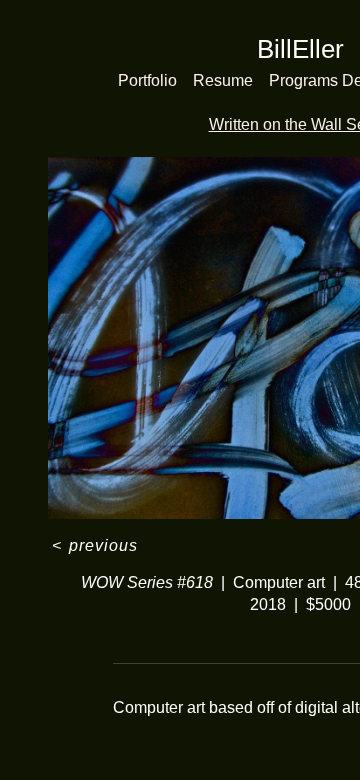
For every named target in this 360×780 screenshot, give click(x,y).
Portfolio (147, 80)
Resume (223, 80)
